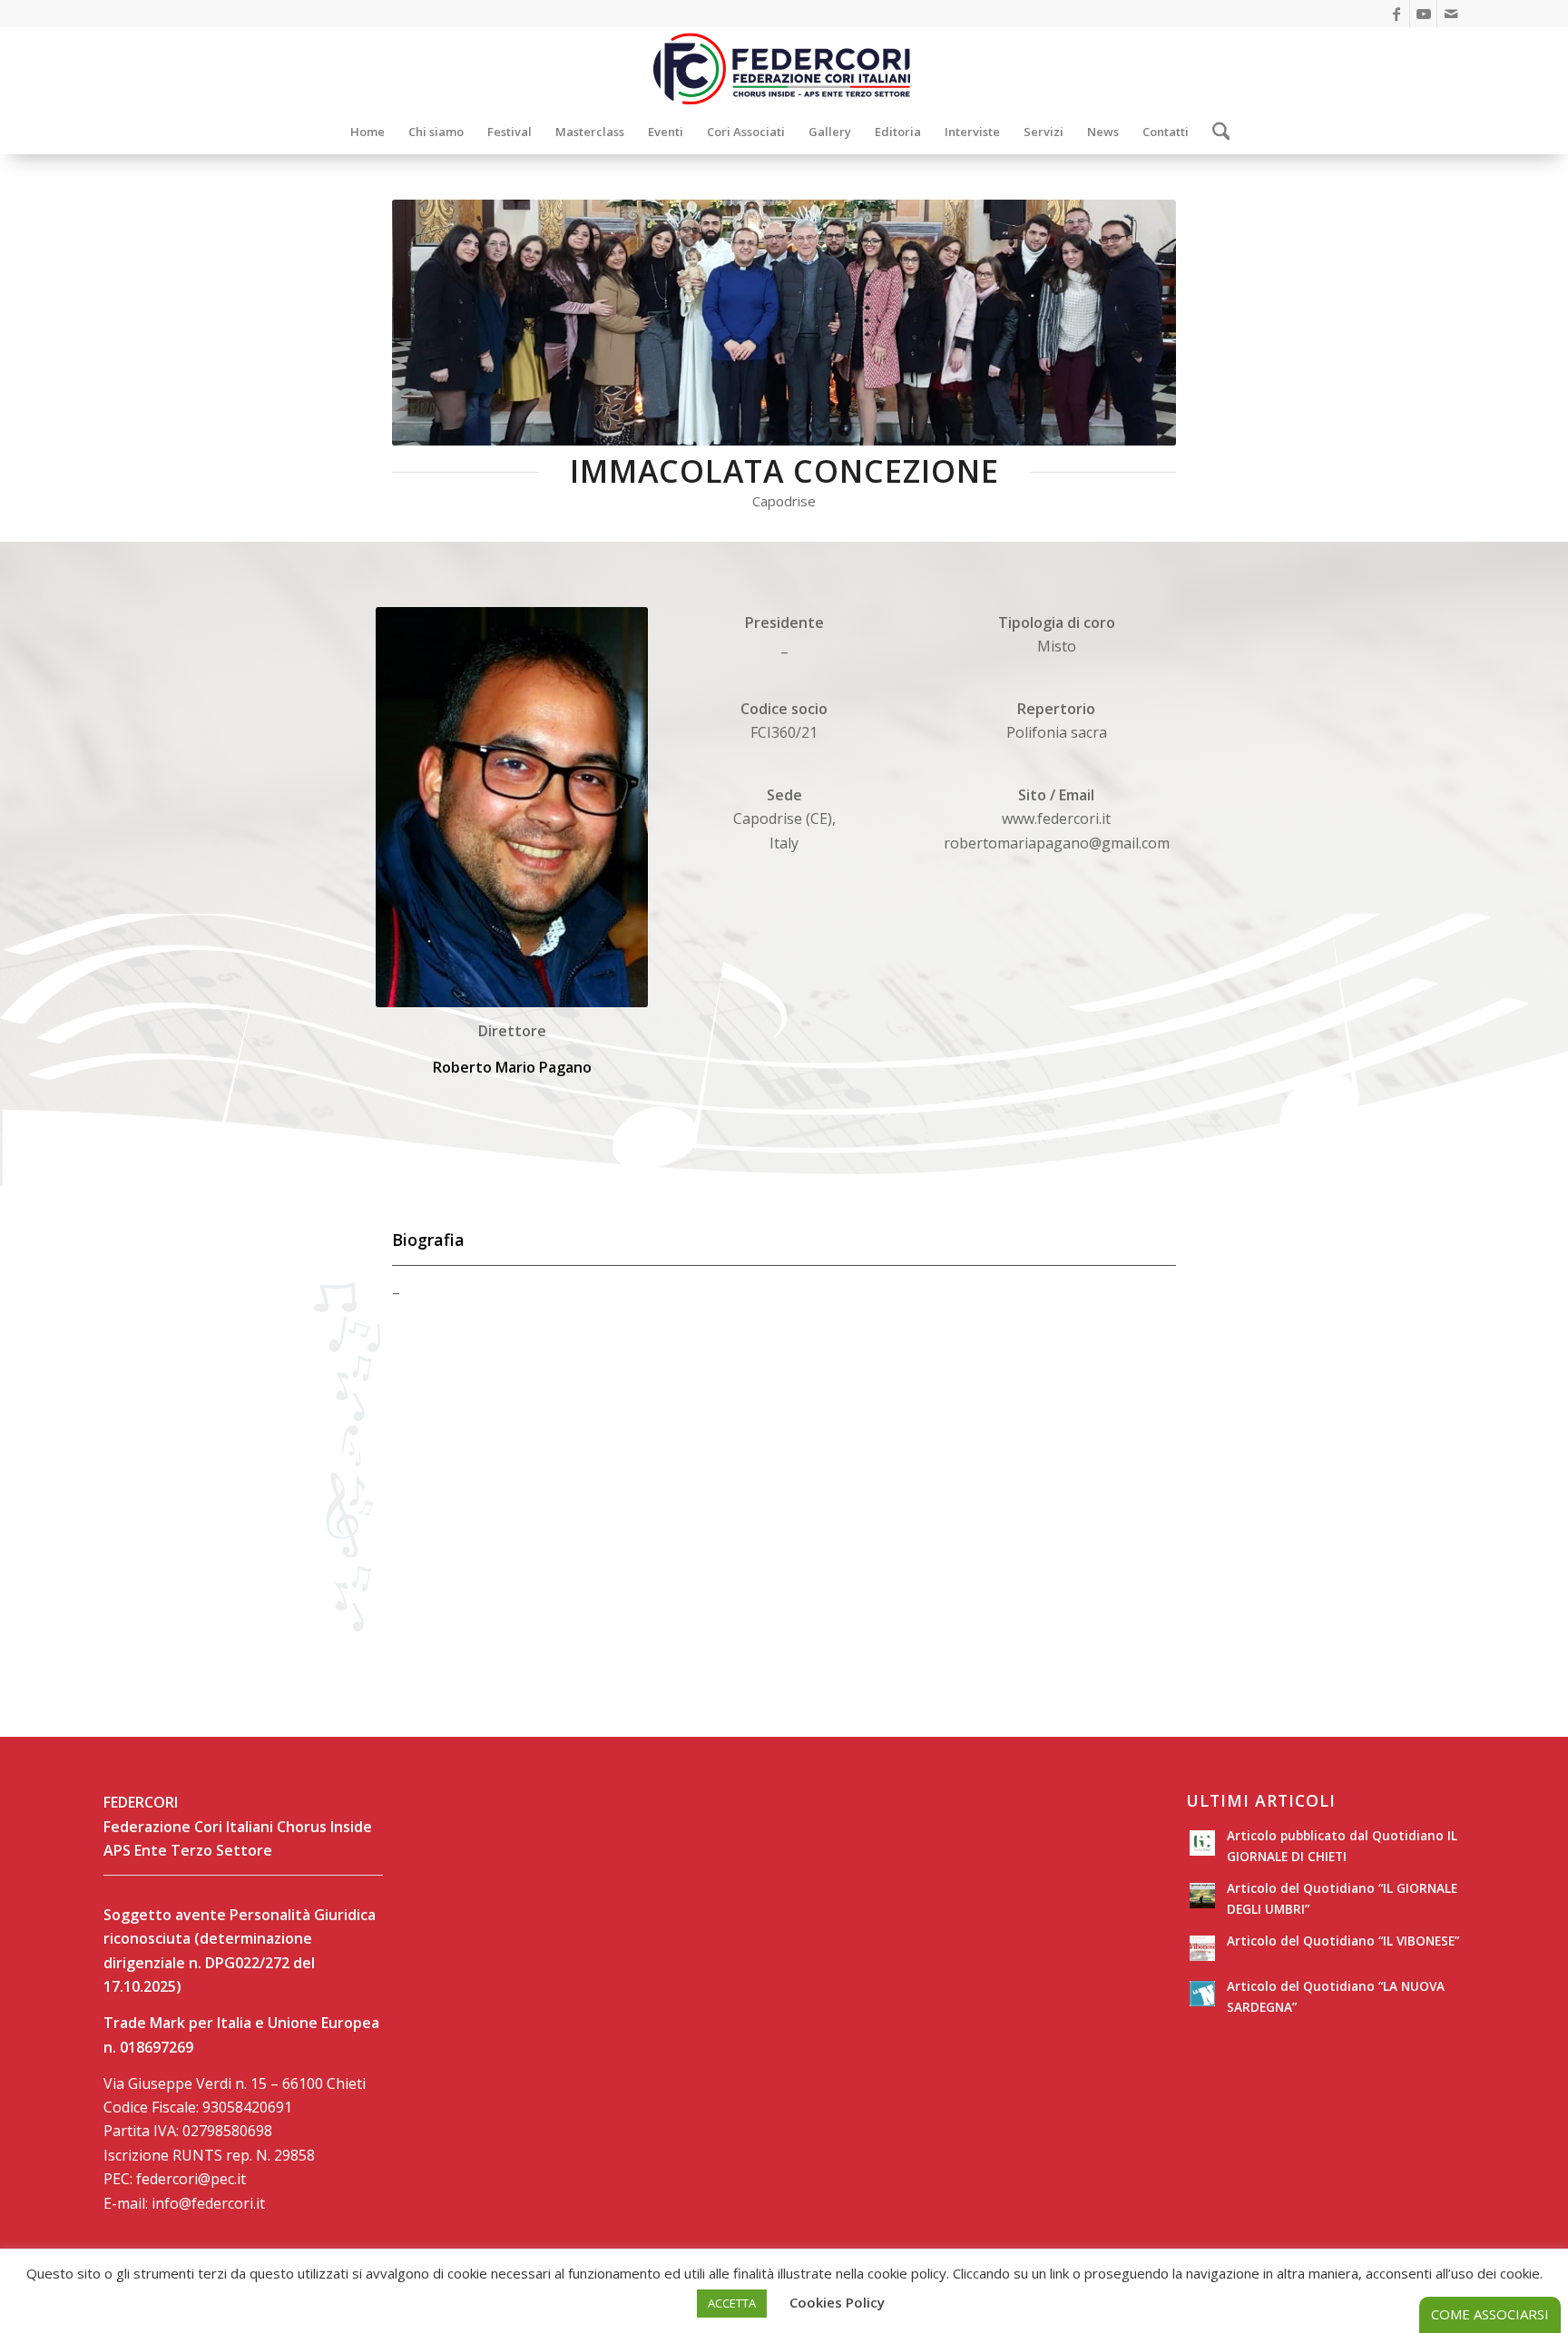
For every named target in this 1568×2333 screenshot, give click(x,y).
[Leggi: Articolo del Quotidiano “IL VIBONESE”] (1202, 1948)
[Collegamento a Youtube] (1423, 14)
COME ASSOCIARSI (1490, 2314)
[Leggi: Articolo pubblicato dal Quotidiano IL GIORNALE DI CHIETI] (1202, 1843)
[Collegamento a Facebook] (1396, 14)
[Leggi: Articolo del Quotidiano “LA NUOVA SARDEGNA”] (1202, 1994)
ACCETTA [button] (732, 2303)
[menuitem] (367, 132)
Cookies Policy (837, 2302)
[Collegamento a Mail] (1451, 14)
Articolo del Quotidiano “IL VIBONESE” (1343, 1941)
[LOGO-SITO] (784, 68)
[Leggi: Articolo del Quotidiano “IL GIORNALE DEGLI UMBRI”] (1202, 1896)
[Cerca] (1215, 132)
